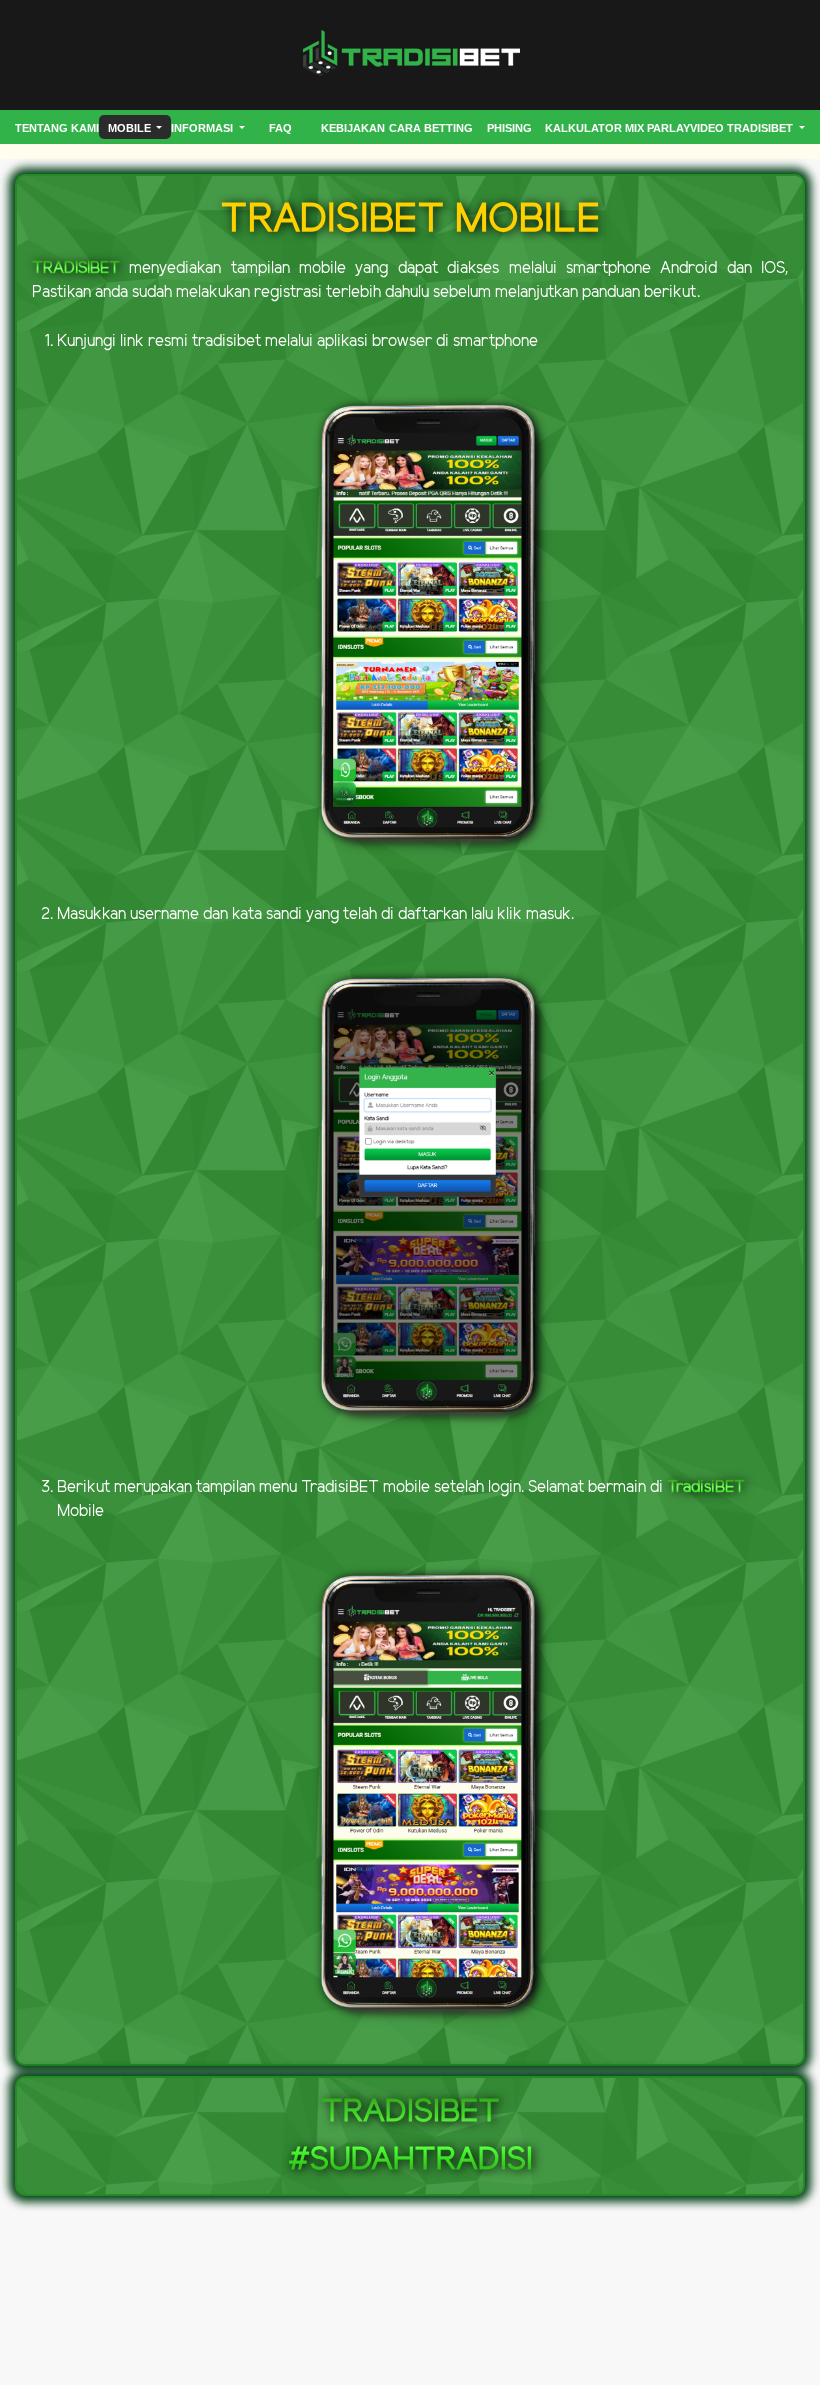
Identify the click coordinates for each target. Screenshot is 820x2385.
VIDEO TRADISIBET (743, 128)
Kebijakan (353, 128)
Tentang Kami (57, 128)
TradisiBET (706, 1487)
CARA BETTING (431, 128)
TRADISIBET (76, 268)
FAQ (280, 128)
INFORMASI (203, 128)
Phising (509, 128)
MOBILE (131, 128)
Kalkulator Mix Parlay (617, 128)
